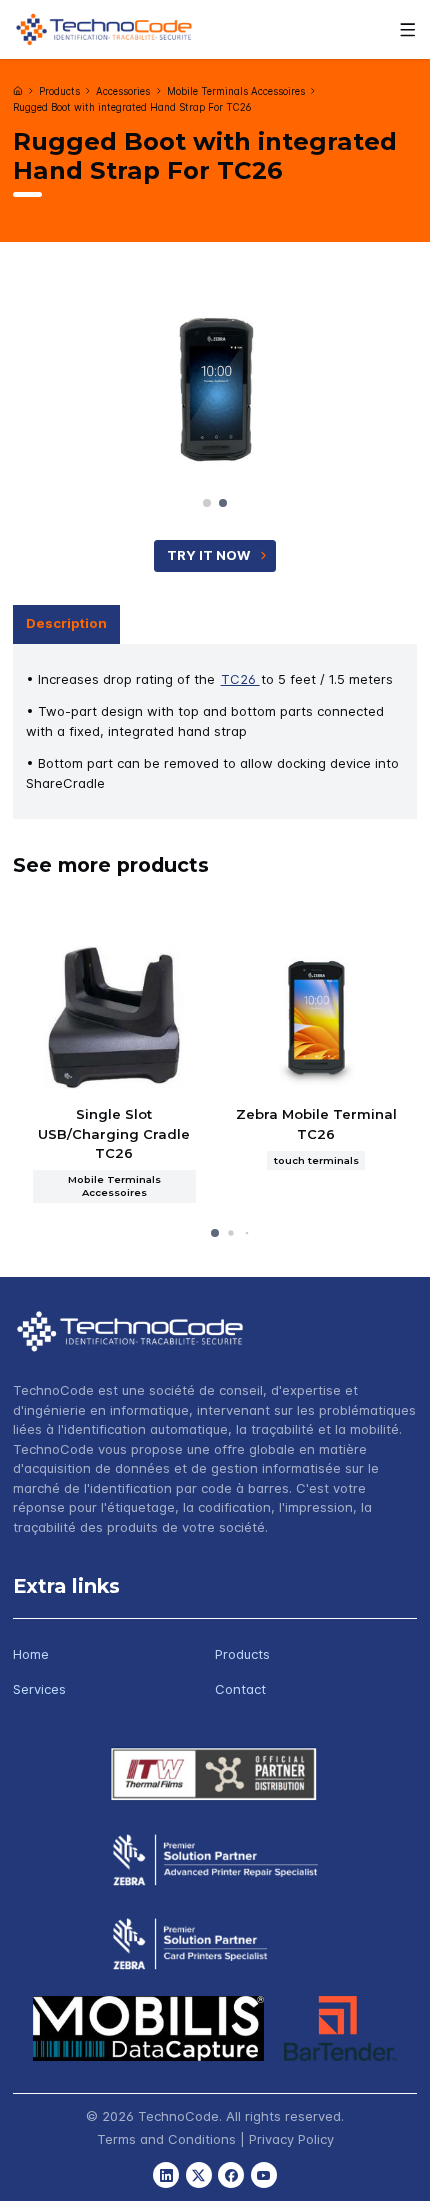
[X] (199, 2175)
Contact (240, 1689)
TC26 (240, 679)
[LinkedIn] (166, 2175)
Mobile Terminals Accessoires (236, 91)
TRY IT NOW (208, 555)
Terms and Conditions (166, 2139)
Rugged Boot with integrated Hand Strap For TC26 (132, 107)
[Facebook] (231, 2175)
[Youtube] (264, 2175)
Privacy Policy (291, 2139)
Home (31, 1654)
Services (39, 1689)
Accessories (123, 91)
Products (59, 91)
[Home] (18, 91)
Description (66, 623)
